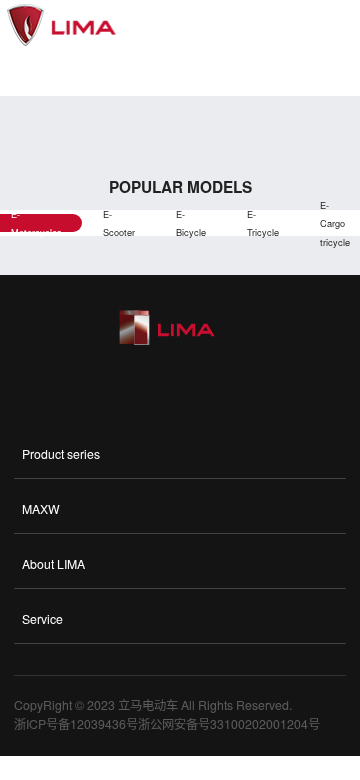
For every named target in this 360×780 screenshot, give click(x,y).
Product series (61, 453)
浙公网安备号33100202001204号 (229, 723)
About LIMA (53, 563)
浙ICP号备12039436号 (76, 723)
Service (42, 618)
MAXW (41, 508)
